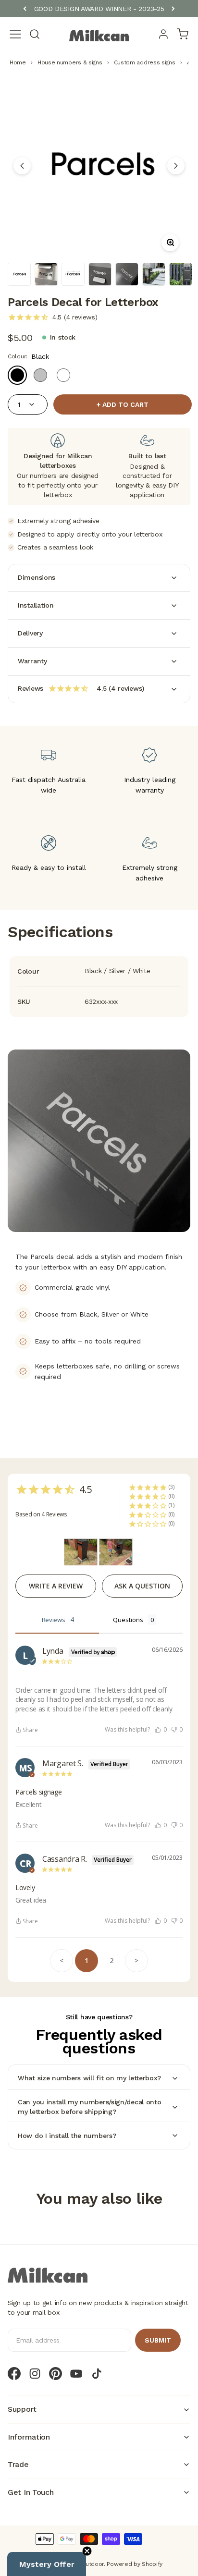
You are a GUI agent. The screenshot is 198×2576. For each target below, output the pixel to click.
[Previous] (25, 9)
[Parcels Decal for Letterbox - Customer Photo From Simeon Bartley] (81, 1552)
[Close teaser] (87, 2551)
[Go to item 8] (154, 274)
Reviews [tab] (54, 1620)
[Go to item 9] (181, 274)
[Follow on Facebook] (14, 2374)
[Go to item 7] (127, 274)
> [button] (136, 1960)
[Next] (173, 9)
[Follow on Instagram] (35, 2374)
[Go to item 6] (100, 274)
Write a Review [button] (56, 1586)
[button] (161, 1730)
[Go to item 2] (46, 274)
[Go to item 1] (19, 274)
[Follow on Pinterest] (56, 2374)
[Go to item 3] (73, 274)
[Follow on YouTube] (76, 2374)
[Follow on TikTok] (97, 2374)
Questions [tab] (128, 1620)
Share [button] (30, 1730)
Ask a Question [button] (142, 1586)
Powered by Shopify (135, 2564)
